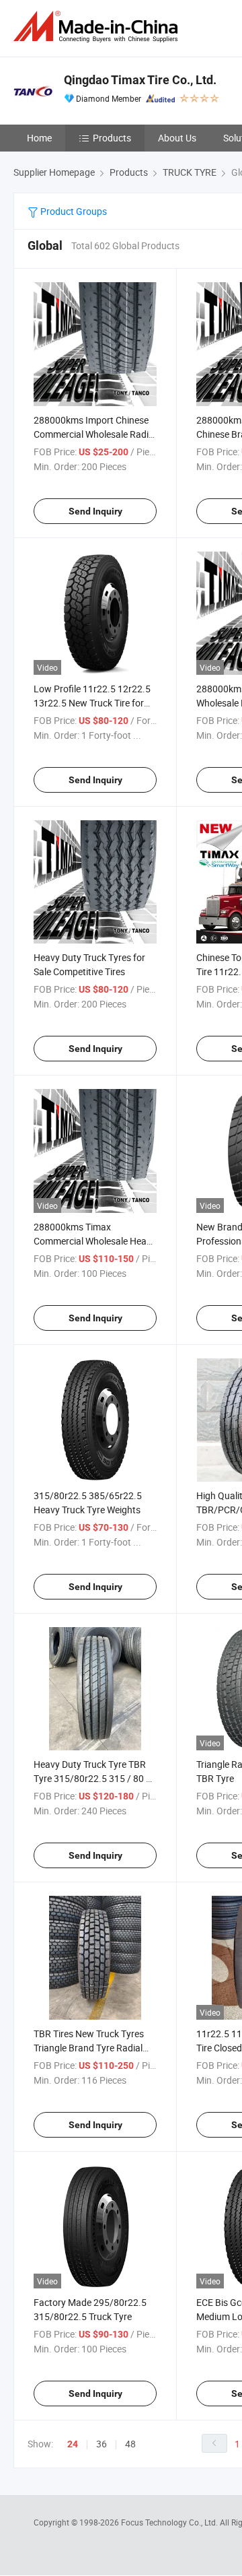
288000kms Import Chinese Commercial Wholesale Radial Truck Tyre (95, 434)
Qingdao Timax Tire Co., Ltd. (140, 80)
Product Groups (73, 211)
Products (112, 138)
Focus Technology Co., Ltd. (170, 2522)
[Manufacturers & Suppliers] (98, 27)
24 (73, 2444)
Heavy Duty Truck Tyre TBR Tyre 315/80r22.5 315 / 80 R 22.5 (93, 1778)
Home (39, 138)
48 (130, 2444)
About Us (177, 138)
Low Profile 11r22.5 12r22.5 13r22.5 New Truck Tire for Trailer (92, 703)
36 (102, 2444)
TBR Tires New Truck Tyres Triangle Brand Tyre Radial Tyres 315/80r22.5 (89, 2048)
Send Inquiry (95, 511)
